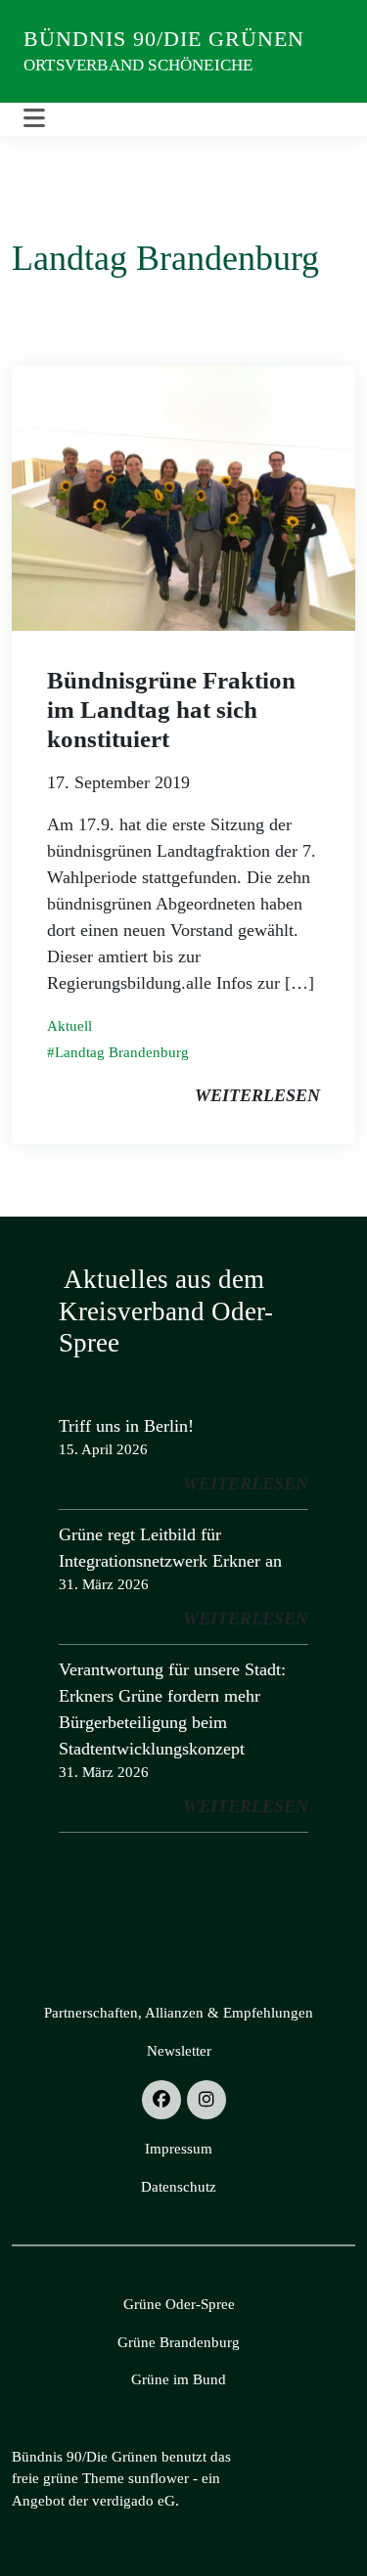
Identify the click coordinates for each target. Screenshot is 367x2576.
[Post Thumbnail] (183, 497)
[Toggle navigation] (34, 119)
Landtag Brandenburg (122, 1052)
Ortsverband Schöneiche (138, 65)
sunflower (159, 2478)
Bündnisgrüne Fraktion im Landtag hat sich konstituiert (171, 710)
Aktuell (69, 1026)
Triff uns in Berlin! (126, 1426)
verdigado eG (134, 2501)
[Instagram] (206, 2100)
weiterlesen (257, 1095)
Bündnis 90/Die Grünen (164, 39)
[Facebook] (161, 2100)
